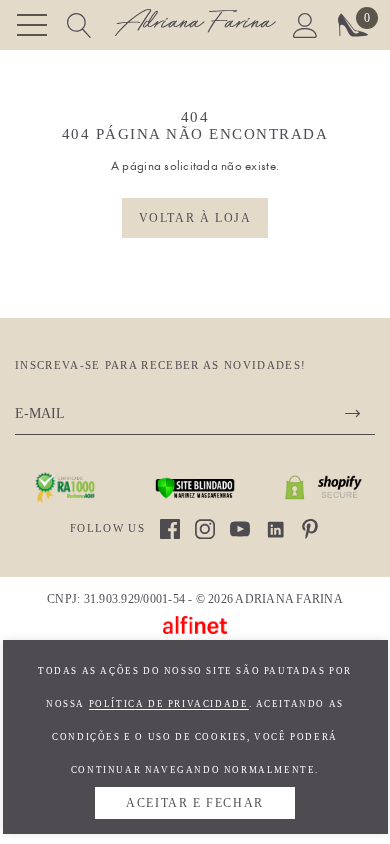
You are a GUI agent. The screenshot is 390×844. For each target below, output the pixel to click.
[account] (305, 23)
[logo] (195, 25)
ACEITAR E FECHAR (195, 803)
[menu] (32, 25)
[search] (79, 23)
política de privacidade (169, 704)
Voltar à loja (195, 218)
